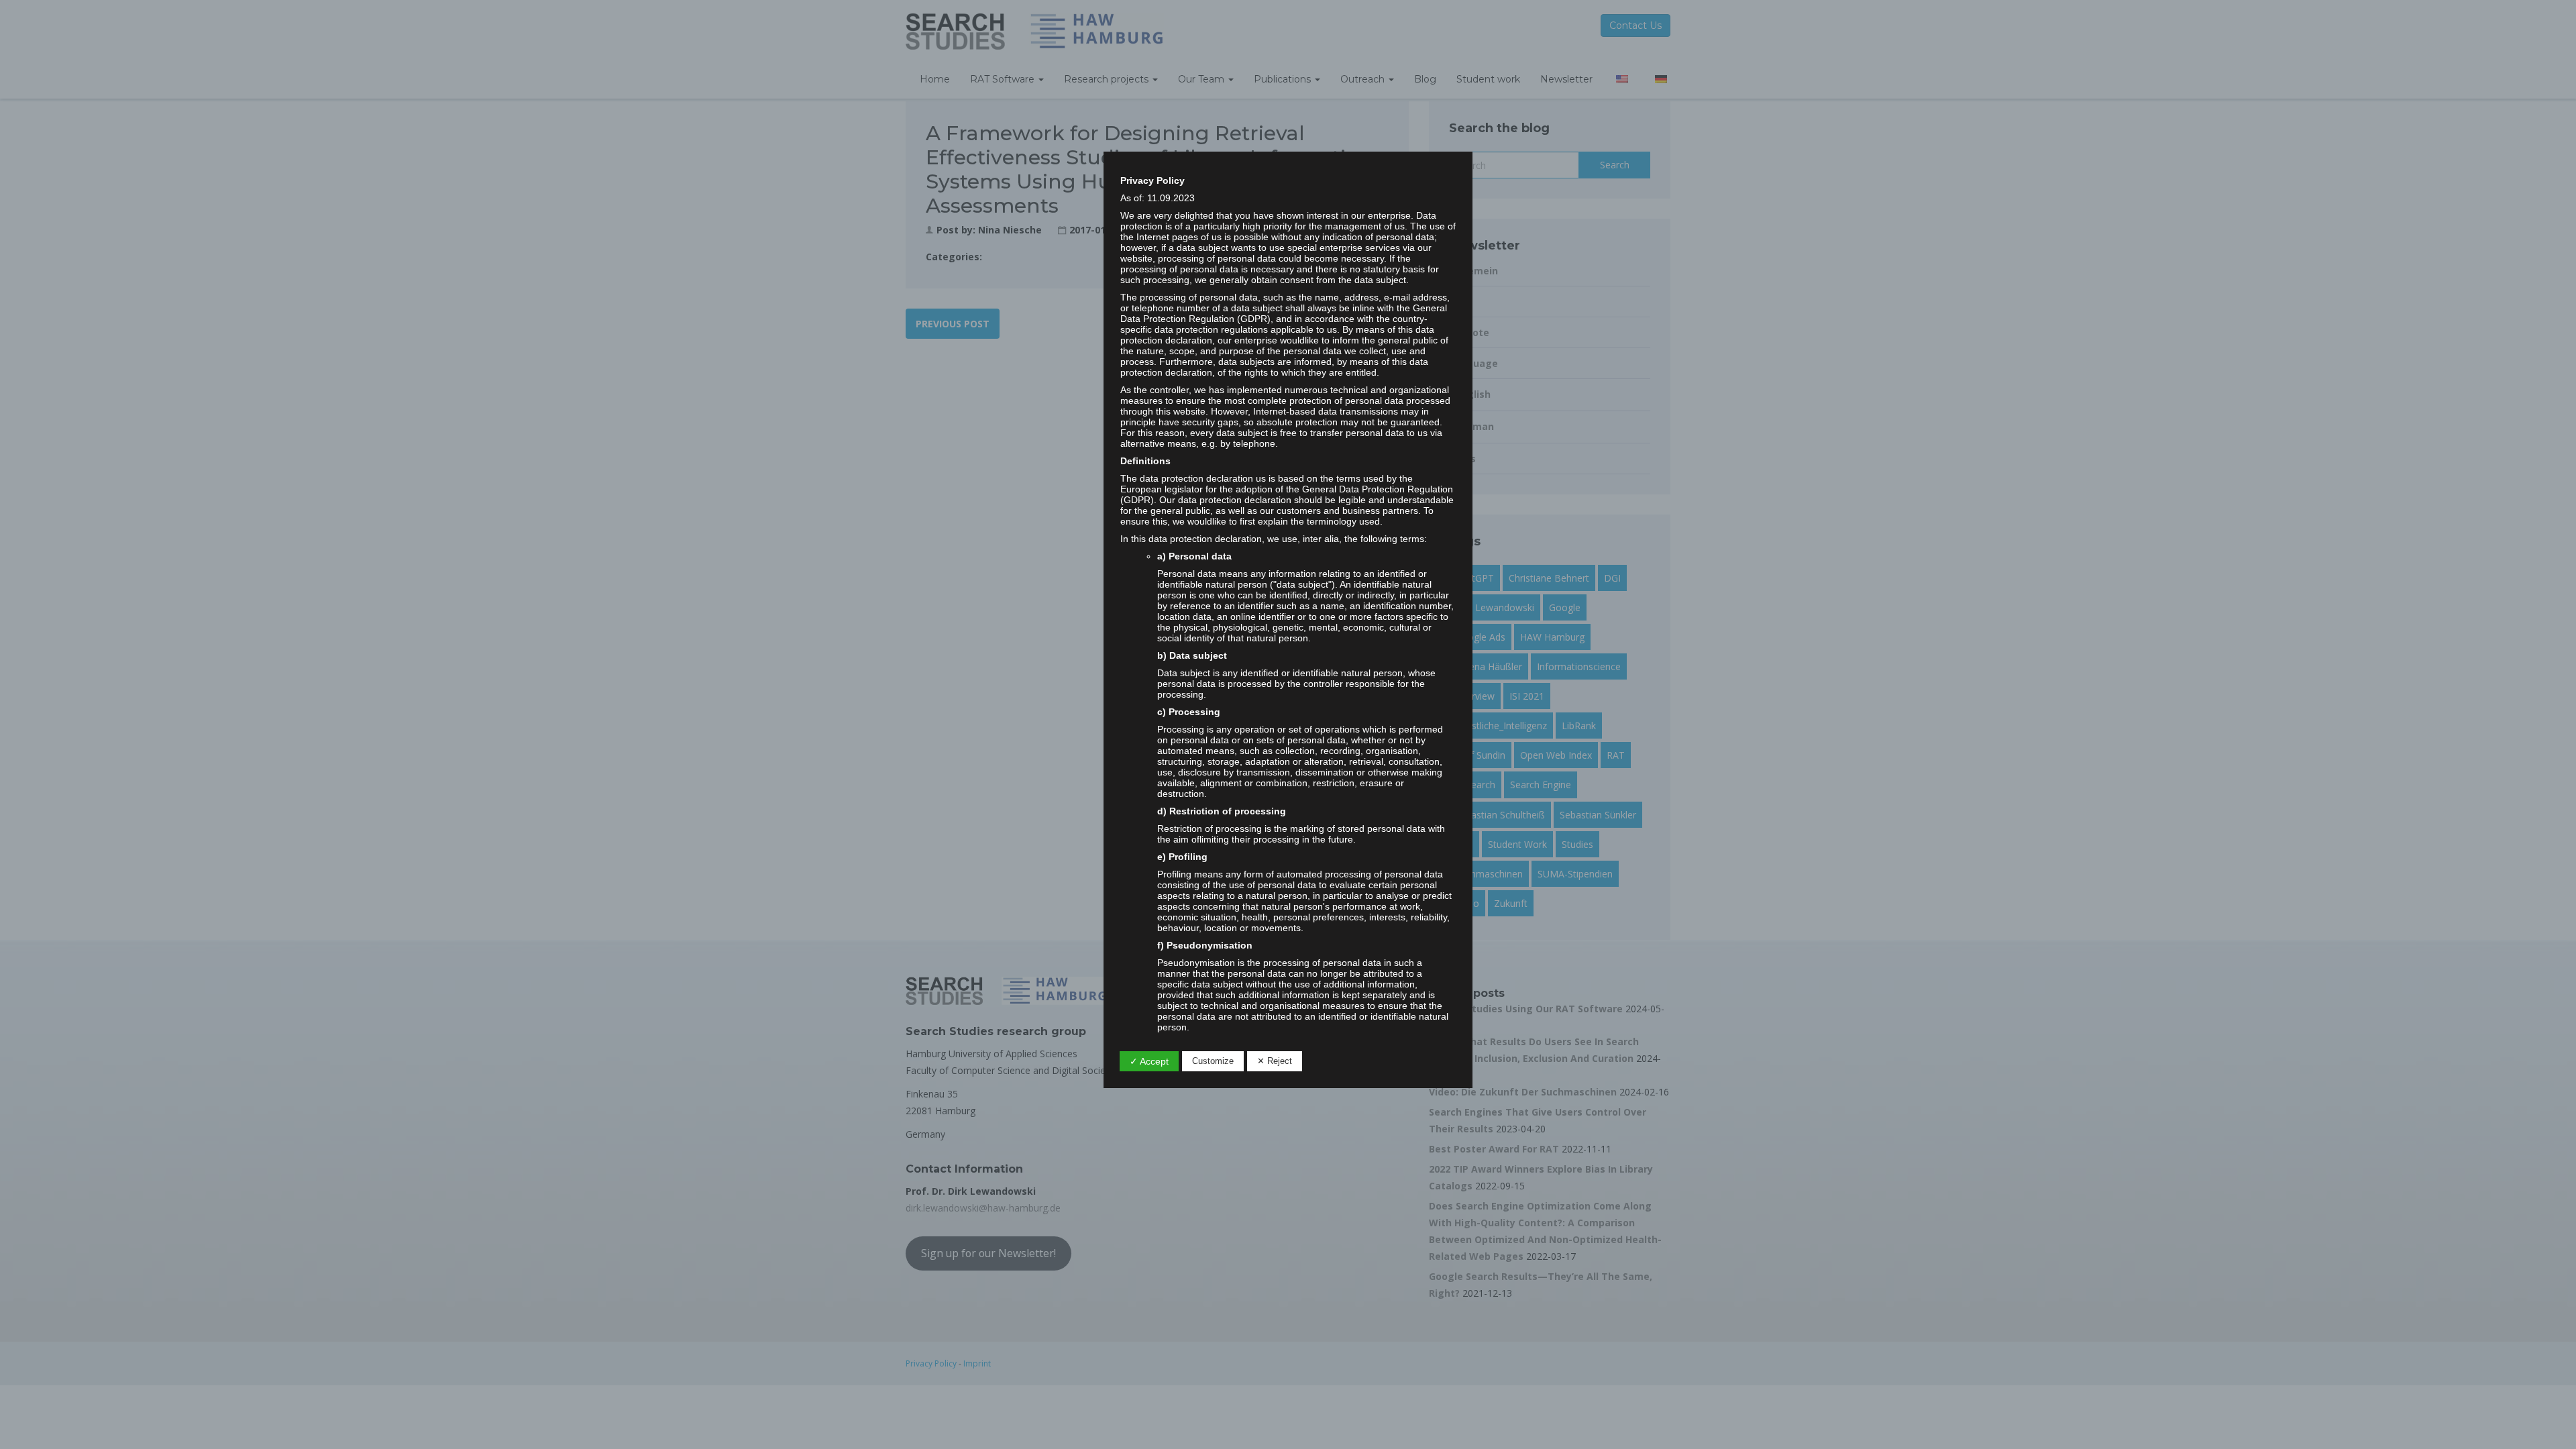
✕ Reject (1275, 1061)
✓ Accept (1149, 1061)
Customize (1213, 1061)
